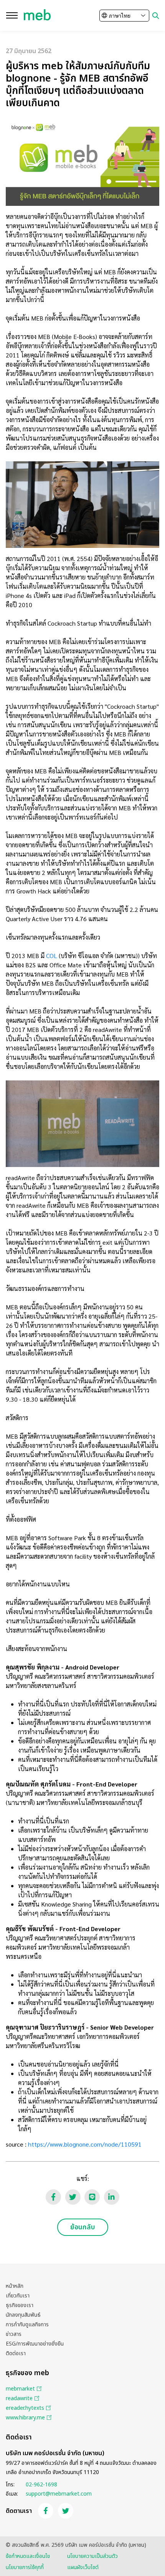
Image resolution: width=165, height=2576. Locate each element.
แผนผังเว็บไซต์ (83, 2567)
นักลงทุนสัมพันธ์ (23, 2315)
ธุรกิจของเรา (20, 2305)
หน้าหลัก (15, 2286)
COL (52, 956)
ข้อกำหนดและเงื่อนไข (28, 2556)
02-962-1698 (41, 2485)
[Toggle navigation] (12, 15)
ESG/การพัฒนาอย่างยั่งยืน (35, 2344)
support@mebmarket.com (59, 2494)
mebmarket (20, 2389)
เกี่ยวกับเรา (18, 2296)
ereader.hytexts (25, 2408)
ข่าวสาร (14, 2334)
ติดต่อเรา (16, 2353)
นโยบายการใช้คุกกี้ (25, 2567)
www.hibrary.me (25, 2418)
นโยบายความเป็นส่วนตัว (92, 2556)
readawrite (19, 2398)
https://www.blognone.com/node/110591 (85, 2144)
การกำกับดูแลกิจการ (27, 2325)
